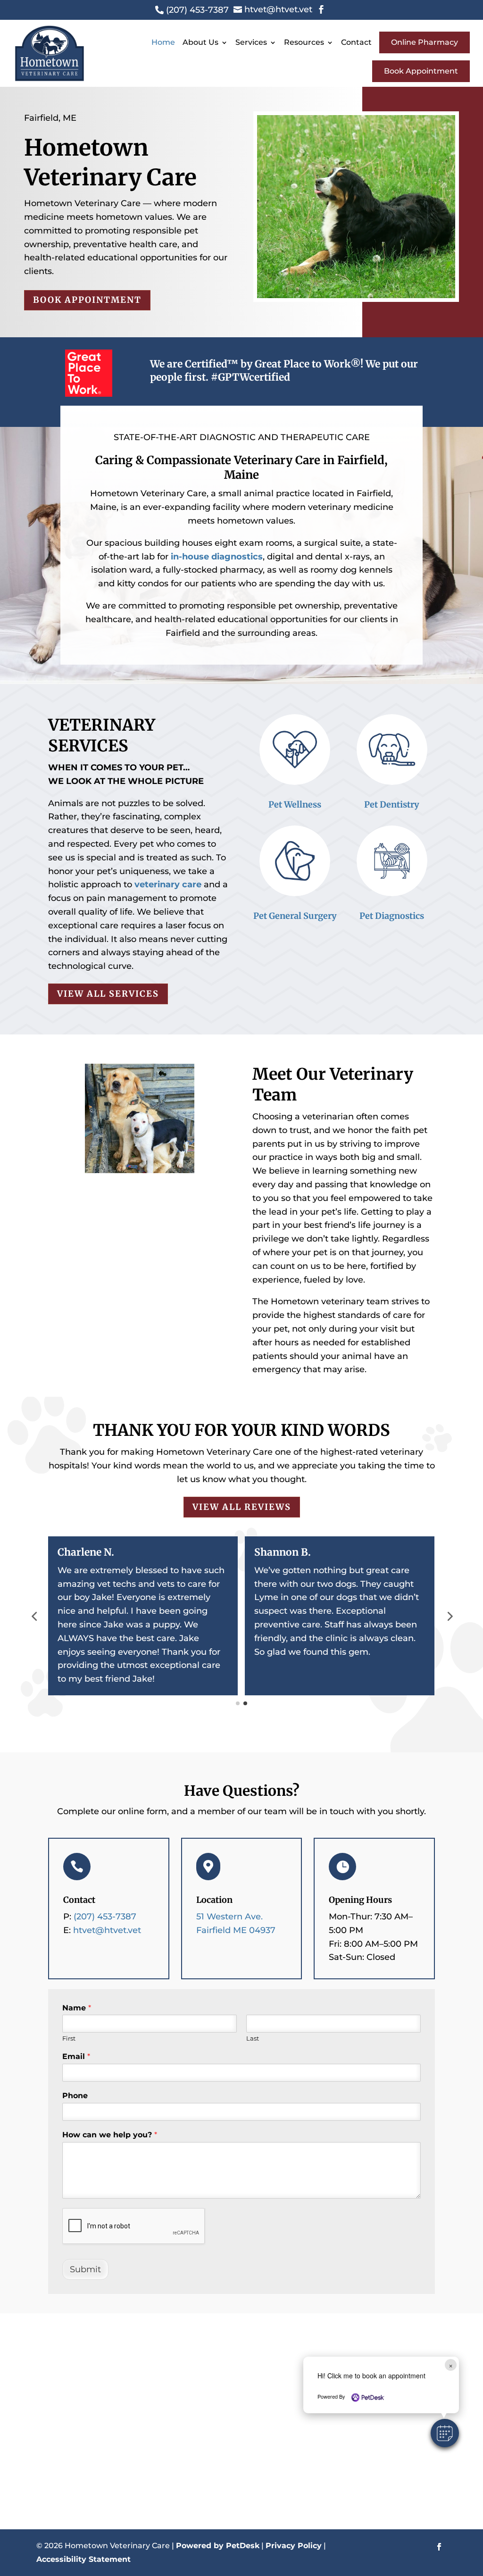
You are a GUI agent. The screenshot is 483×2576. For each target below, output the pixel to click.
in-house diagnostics (217, 557)
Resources (304, 42)
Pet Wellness (295, 804)
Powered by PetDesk (218, 2546)
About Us (200, 42)
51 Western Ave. (229, 1917)
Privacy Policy (294, 2546)
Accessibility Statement (83, 2559)
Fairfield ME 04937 (236, 1930)
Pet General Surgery (295, 916)
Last (253, 2038)
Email (76, 2056)
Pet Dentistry (392, 804)
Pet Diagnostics (392, 916)
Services (251, 42)
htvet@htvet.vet (107, 1930)
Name (77, 2008)
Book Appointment (421, 71)
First (69, 2038)
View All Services (108, 994)
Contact (356, 42)
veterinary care (168, 884)
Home (163, 42)
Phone (75, 2096)
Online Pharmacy (425, 42)
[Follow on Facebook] (439, 2547)
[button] (445, 2433)
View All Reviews (242, 1507)
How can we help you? (110, 2135)
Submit (85, 2269)
